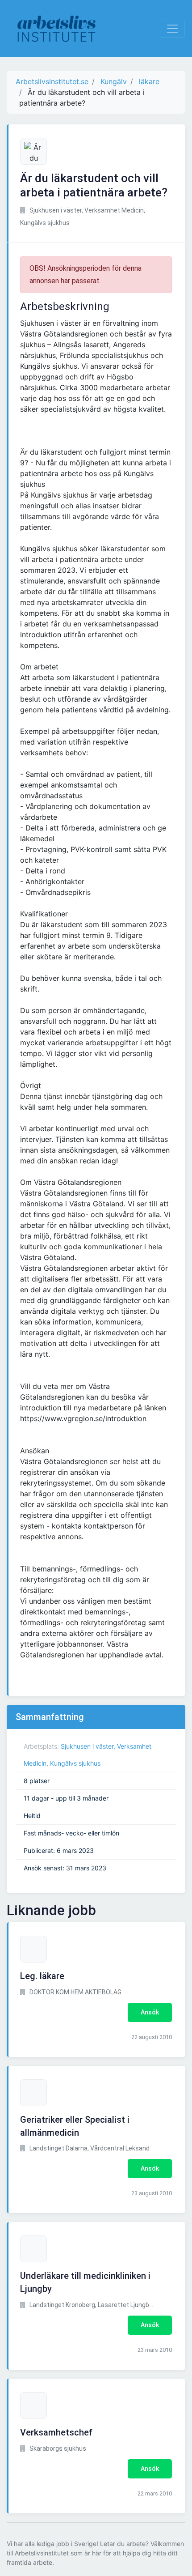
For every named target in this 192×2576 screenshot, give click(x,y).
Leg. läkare (42, 1976)
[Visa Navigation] (172, 29)
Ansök (150, 2012)
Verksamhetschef (56, 2432)
